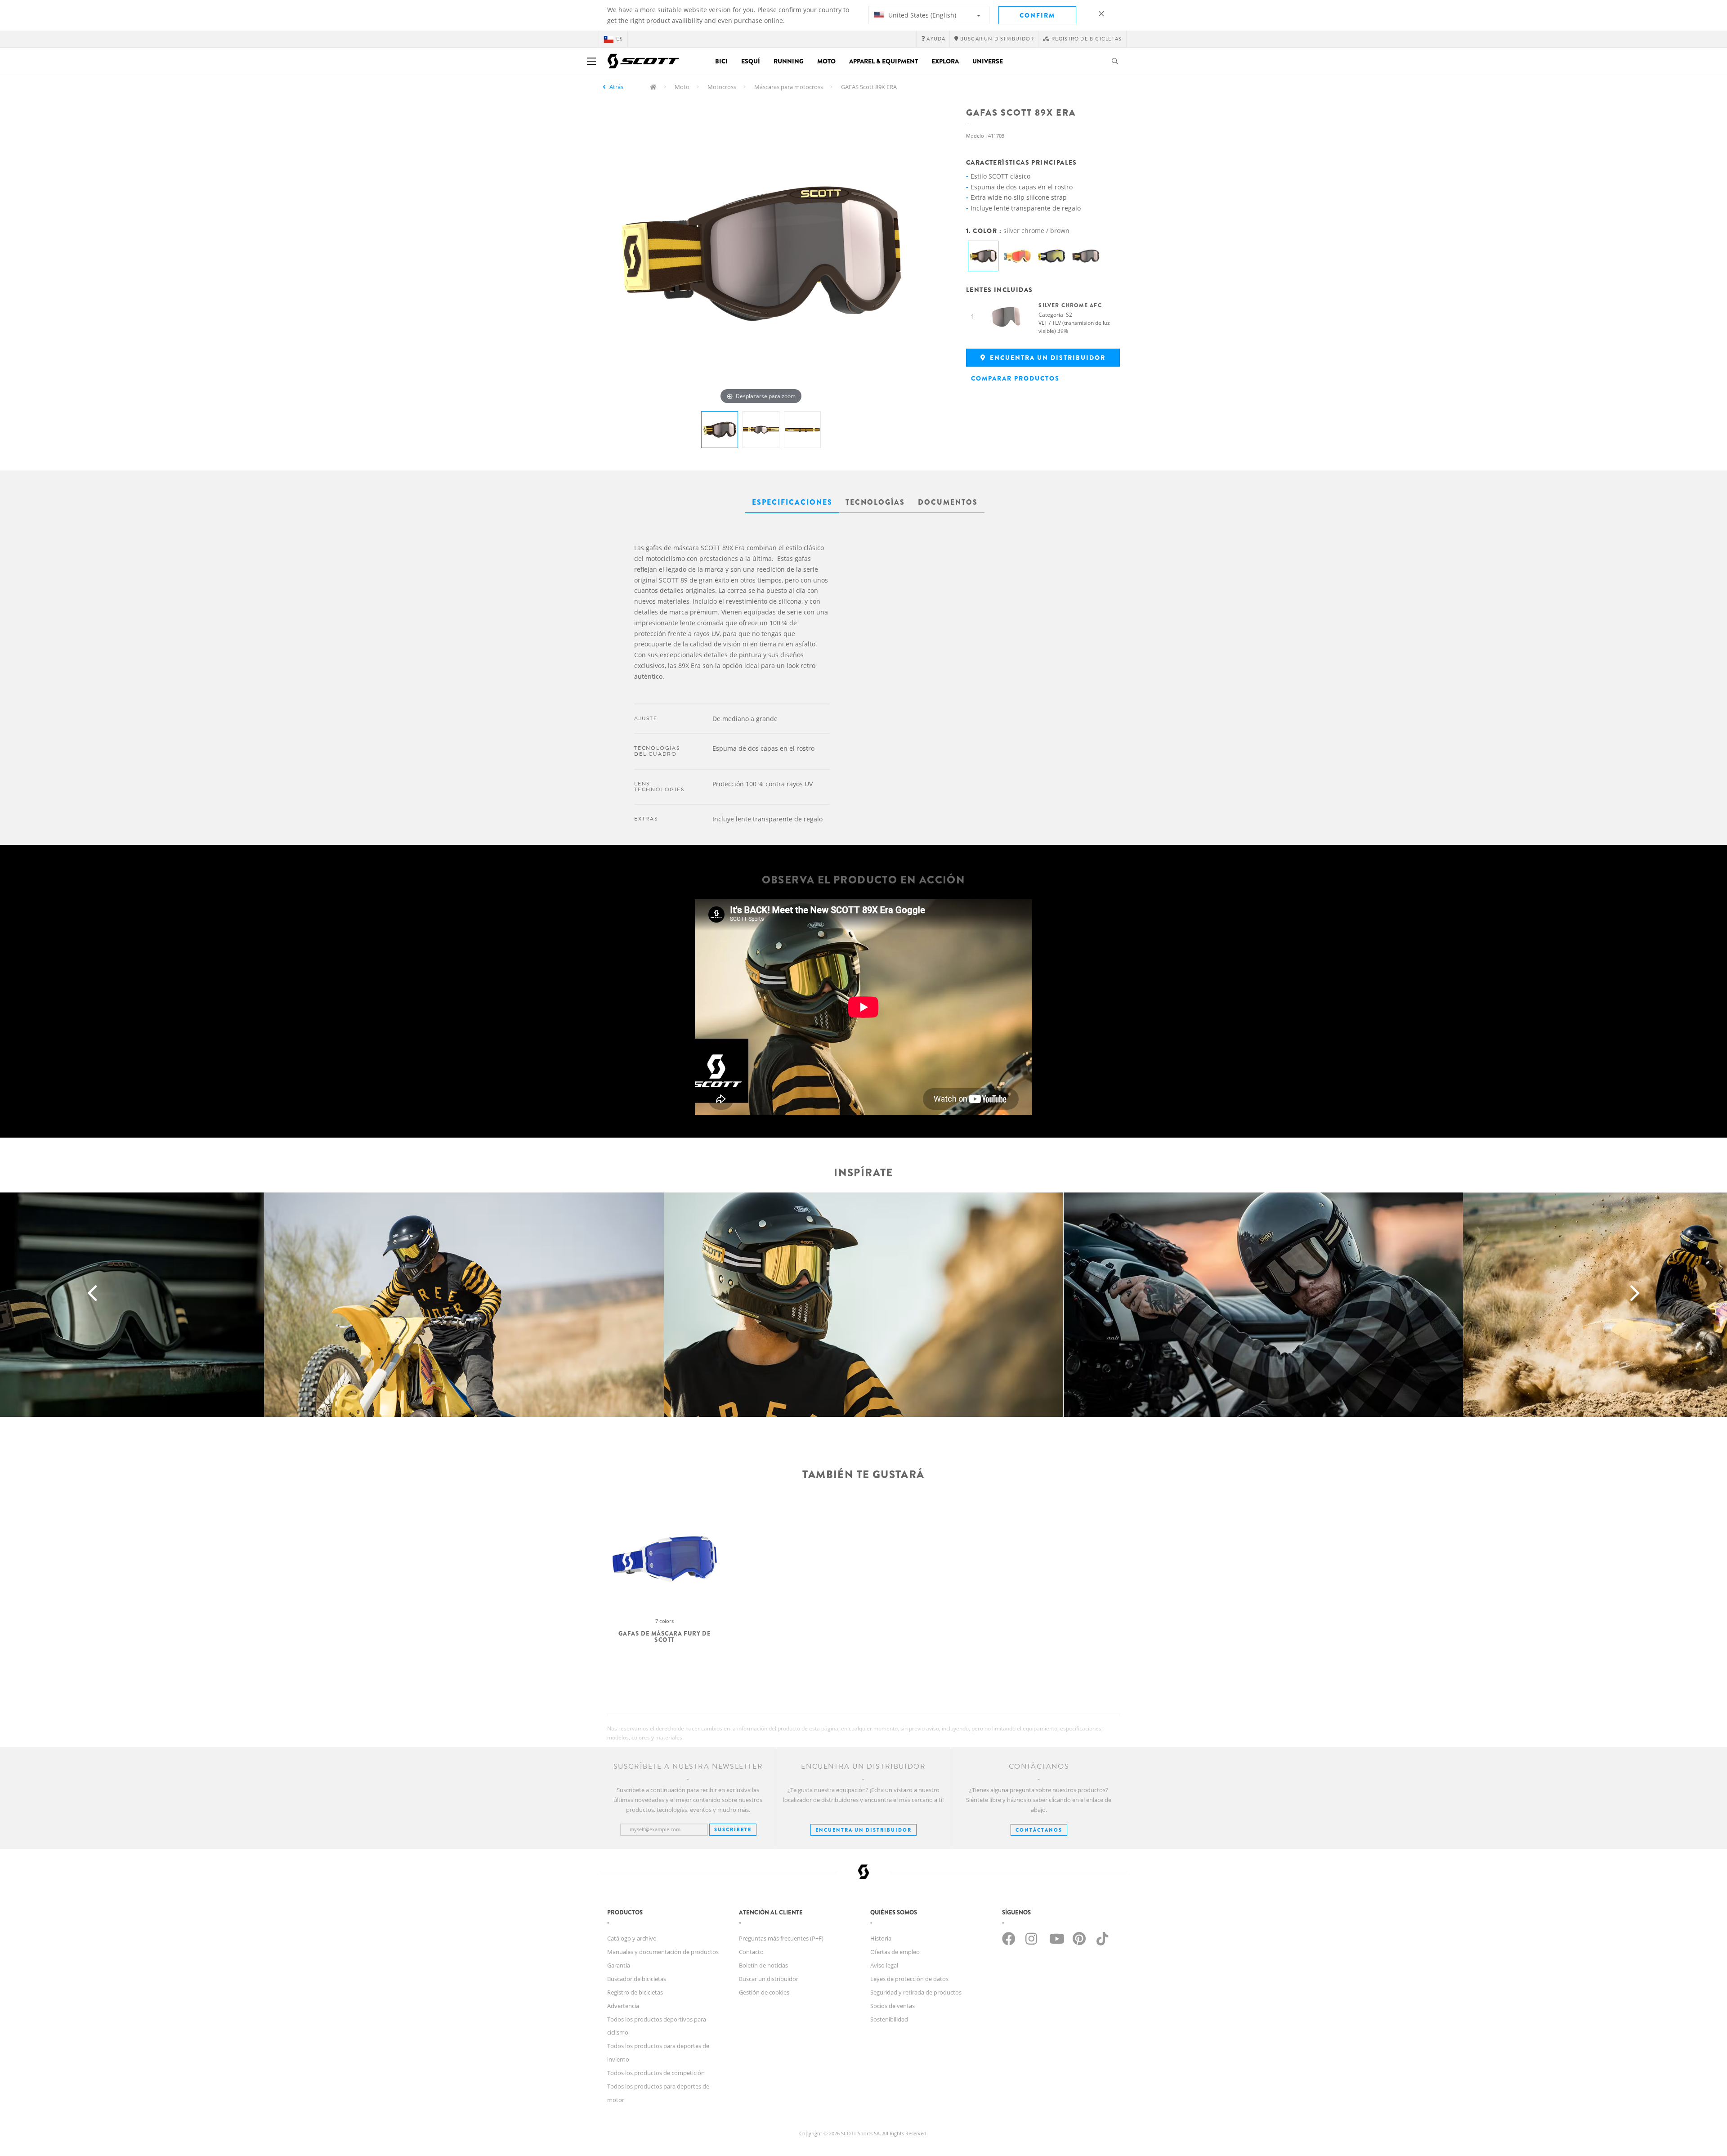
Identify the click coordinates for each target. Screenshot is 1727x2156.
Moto (826, 61)
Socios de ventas (893, 2006)
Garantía (619, 1965)
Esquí (751, 61)
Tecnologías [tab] (875, 502)
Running (789, 61)
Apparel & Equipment (884, 61)
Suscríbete (733, 1829)
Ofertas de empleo (895, 1952)
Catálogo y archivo (632, 1938)
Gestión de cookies (764, 1992)
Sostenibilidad (889, 2019)
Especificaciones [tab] (792, 502)
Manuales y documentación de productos (663, 1952)
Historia (881, 1938)
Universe (988, 61)
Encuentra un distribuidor (1047, 358)
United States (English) (921, 15)
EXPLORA (945, 61)
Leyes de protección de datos (909, 1979)
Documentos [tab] (948, 502)
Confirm (1037, 15)
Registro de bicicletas (635, 1992)
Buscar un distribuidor (769, 1979)
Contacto (751, 1952)
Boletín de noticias (763, 1965)
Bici (721, 61)
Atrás (616, 87)
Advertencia (623, 2006)
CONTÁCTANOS (1039, 1830)
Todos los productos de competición (656, 2073)
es (620, 39)
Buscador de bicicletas (637, 1979)
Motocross (722, 87)
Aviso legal (884, 1965)
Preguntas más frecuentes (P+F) (781, 1938)
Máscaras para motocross (789, 87)
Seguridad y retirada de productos (916, 1992)
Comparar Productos (1015, 378)
